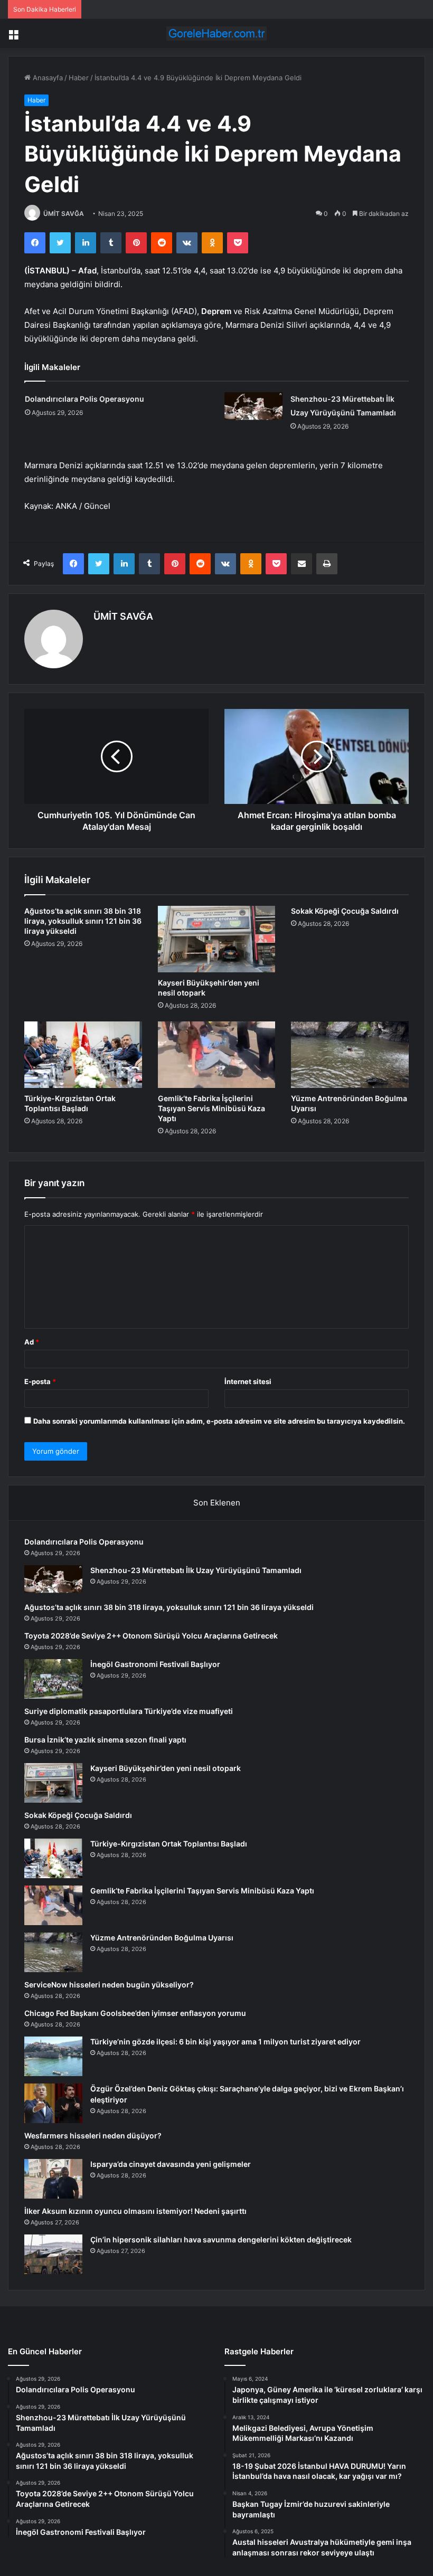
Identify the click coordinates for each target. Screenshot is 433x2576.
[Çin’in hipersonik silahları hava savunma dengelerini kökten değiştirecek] (53, 2254)
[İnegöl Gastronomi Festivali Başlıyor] (53, 1679)
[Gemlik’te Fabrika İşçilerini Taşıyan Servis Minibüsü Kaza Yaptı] (217, 1055)
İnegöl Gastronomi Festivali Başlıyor (155, 1664)
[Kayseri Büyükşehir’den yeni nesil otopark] (217, 939)
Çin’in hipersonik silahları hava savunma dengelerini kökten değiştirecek (221, 2239)
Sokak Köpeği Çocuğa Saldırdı (345, 911)
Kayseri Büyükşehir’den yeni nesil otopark (166, 1768)
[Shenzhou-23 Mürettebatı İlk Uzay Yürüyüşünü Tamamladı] (253, 407)
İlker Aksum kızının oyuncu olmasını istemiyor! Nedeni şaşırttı (135, 2211)
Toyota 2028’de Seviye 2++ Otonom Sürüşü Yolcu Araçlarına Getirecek (151, 1636)
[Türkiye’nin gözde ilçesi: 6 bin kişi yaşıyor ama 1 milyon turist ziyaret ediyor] (53, 2056)
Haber (79, 78)
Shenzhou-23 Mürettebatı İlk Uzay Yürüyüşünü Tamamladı (196, 1570)
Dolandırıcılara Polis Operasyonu (84, 399)
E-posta (40, 1381)
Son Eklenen (217, 1503)
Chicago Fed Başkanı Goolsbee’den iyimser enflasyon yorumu (135, 2013)
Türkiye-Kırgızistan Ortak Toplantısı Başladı (169, 1844)
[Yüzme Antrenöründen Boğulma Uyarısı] (350, 1055)
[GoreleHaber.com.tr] (216, 34)
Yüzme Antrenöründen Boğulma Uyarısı (162, 1938)
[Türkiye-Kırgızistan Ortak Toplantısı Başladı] (83, 1055)
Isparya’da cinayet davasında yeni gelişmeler (171, 2164)
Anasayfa (47, 78)
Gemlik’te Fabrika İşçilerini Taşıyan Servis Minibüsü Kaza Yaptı (211, 1108)
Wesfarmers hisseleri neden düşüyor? (93, 2135)
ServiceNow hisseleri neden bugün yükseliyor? (109, 1985)
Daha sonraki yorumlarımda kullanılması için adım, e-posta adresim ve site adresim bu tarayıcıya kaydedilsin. (219, 1421)
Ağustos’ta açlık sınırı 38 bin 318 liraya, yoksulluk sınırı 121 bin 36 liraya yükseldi (83, 921)
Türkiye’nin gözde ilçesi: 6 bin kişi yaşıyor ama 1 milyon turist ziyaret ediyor (225, 2042)
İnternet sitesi (248, 1381)
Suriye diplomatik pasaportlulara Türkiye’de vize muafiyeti (129, 1711)
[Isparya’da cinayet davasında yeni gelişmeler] (53, 2179)
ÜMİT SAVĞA (64, 214)
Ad (32, 1342)
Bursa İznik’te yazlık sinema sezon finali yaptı (105, 1740)
